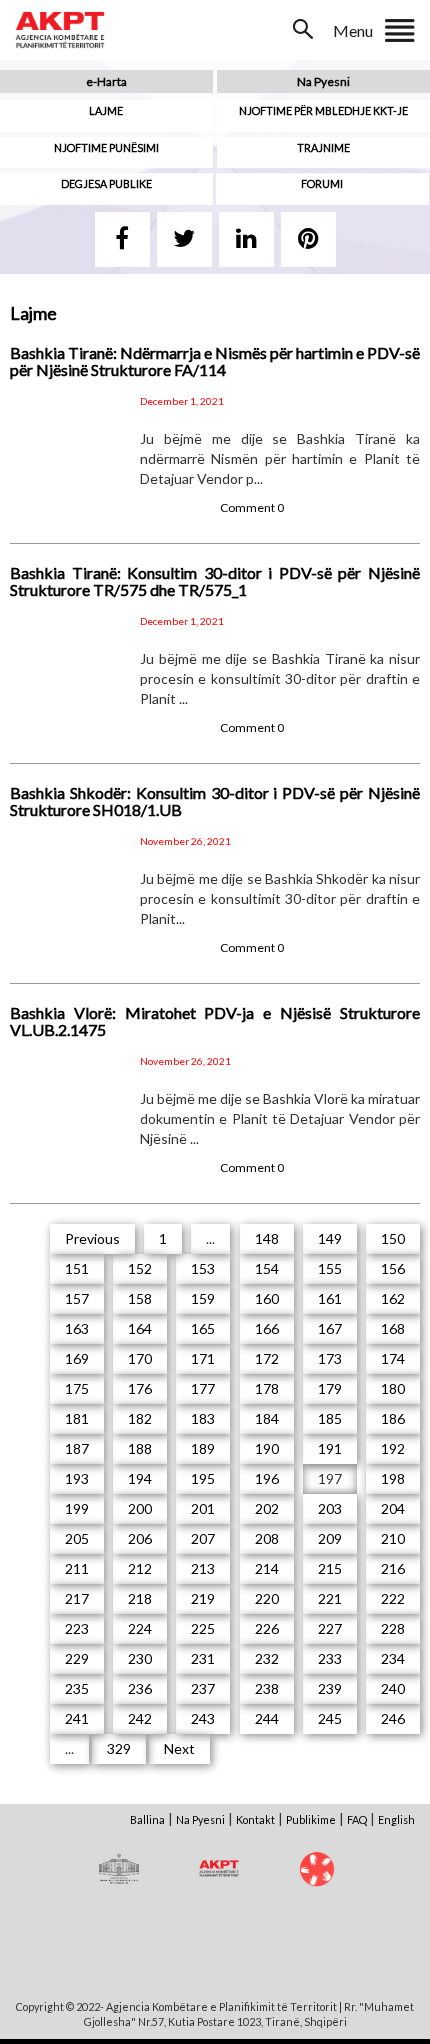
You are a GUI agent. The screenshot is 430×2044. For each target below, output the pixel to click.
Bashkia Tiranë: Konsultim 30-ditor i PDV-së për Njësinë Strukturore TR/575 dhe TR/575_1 (215, 581)
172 (267, 1358)
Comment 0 (252, 507)
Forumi (322, 183)
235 (77, 1688)
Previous (92, 1238)
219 (203, 1598)
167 (330, 1328)
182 (140, 1418)
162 (393, 1298)
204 (393, 1508)
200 (140, 1508)
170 (140, 1358)
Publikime (311, 1819)
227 (330, 1628)
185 (330, 1418)
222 (393, 1598)
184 (267, 1418)
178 (267, 1388)
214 (267, 1568)
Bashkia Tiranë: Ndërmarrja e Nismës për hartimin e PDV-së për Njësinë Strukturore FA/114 (215, 361)
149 (330, 1238)
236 (140, 1688)
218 (140, 1598)
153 (203, 1268)
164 (140, 1328)
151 (77, 1268)
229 (77, 1658)
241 (77, 1718)
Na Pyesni (323, 81)
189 (203, 1448)
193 (77, 1478)
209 (330, 1538)
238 (267, 1688)
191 (330, 1448)
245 (330, 1718)
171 (203, 1358)
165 (203, 1328)
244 (267, 1718)
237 (203, 1688)
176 (140, 1388)
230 (140, 1658)
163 (77, 1328)
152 (140, 1268)
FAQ (357, 1819)
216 (393, 1568)
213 (203, 1568)
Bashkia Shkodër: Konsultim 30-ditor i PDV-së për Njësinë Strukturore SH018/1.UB (215, 801)
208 (267, 1538)
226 (267, 1628)
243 (203, 1718)
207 (203, 1538)
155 (330, 1268)
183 (203, 1418)
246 (393, 1718)
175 (77, 1388)
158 (140, 1298)
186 (393, 1418)
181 (77, 1418)
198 (393, 1478)
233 (330, 1658)
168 (393, 1328)
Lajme (106, 110)
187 (77, 1448)
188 (140, 1448)
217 (77, 1598)
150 (393, 1238)
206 (140, 1538)
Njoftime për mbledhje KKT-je (323, 110)
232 (267, 1658)
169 (77, 1358)
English (396, 1819)
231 (203, 1658)
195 (203, 1478)
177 (203, 1388)
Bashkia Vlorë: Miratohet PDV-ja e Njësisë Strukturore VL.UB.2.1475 (215, 1021)
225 (203, 1628)
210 (393, 1538)
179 (330, 1388)
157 (77, 1298)
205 (77, 1538)
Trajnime (323, 147)
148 (267, 1238)
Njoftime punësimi (106, 147)
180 (393, 1388)
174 (393, 1358)
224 (140, 1628)
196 (267, 1478)
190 (267, 1448)
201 (203, 1508)
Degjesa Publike (106, 183)
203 (330, 1508)
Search (305, 29)
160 (267, 1298)
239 (330, 1688)
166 (267, 1328)
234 (393, 1658)
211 (77, 1568)
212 (140, 1568)
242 (140, 1718)
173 (330, 1358)
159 (203, 1298)
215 (330, 1568)
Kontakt (255, 1819)
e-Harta (106, 81)
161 (330, 1298)
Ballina (147, 1819)
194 (140, 1478)
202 (267, 1508)
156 (393, 1268)
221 (330, 1598)
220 (267, 1598)
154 (267, 1268)
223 (77, 1628)
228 (393, 1628)
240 (393, 1688)
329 (119, 1748)
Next (179, 1748)
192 (393, 1448)
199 (77, 1508)
